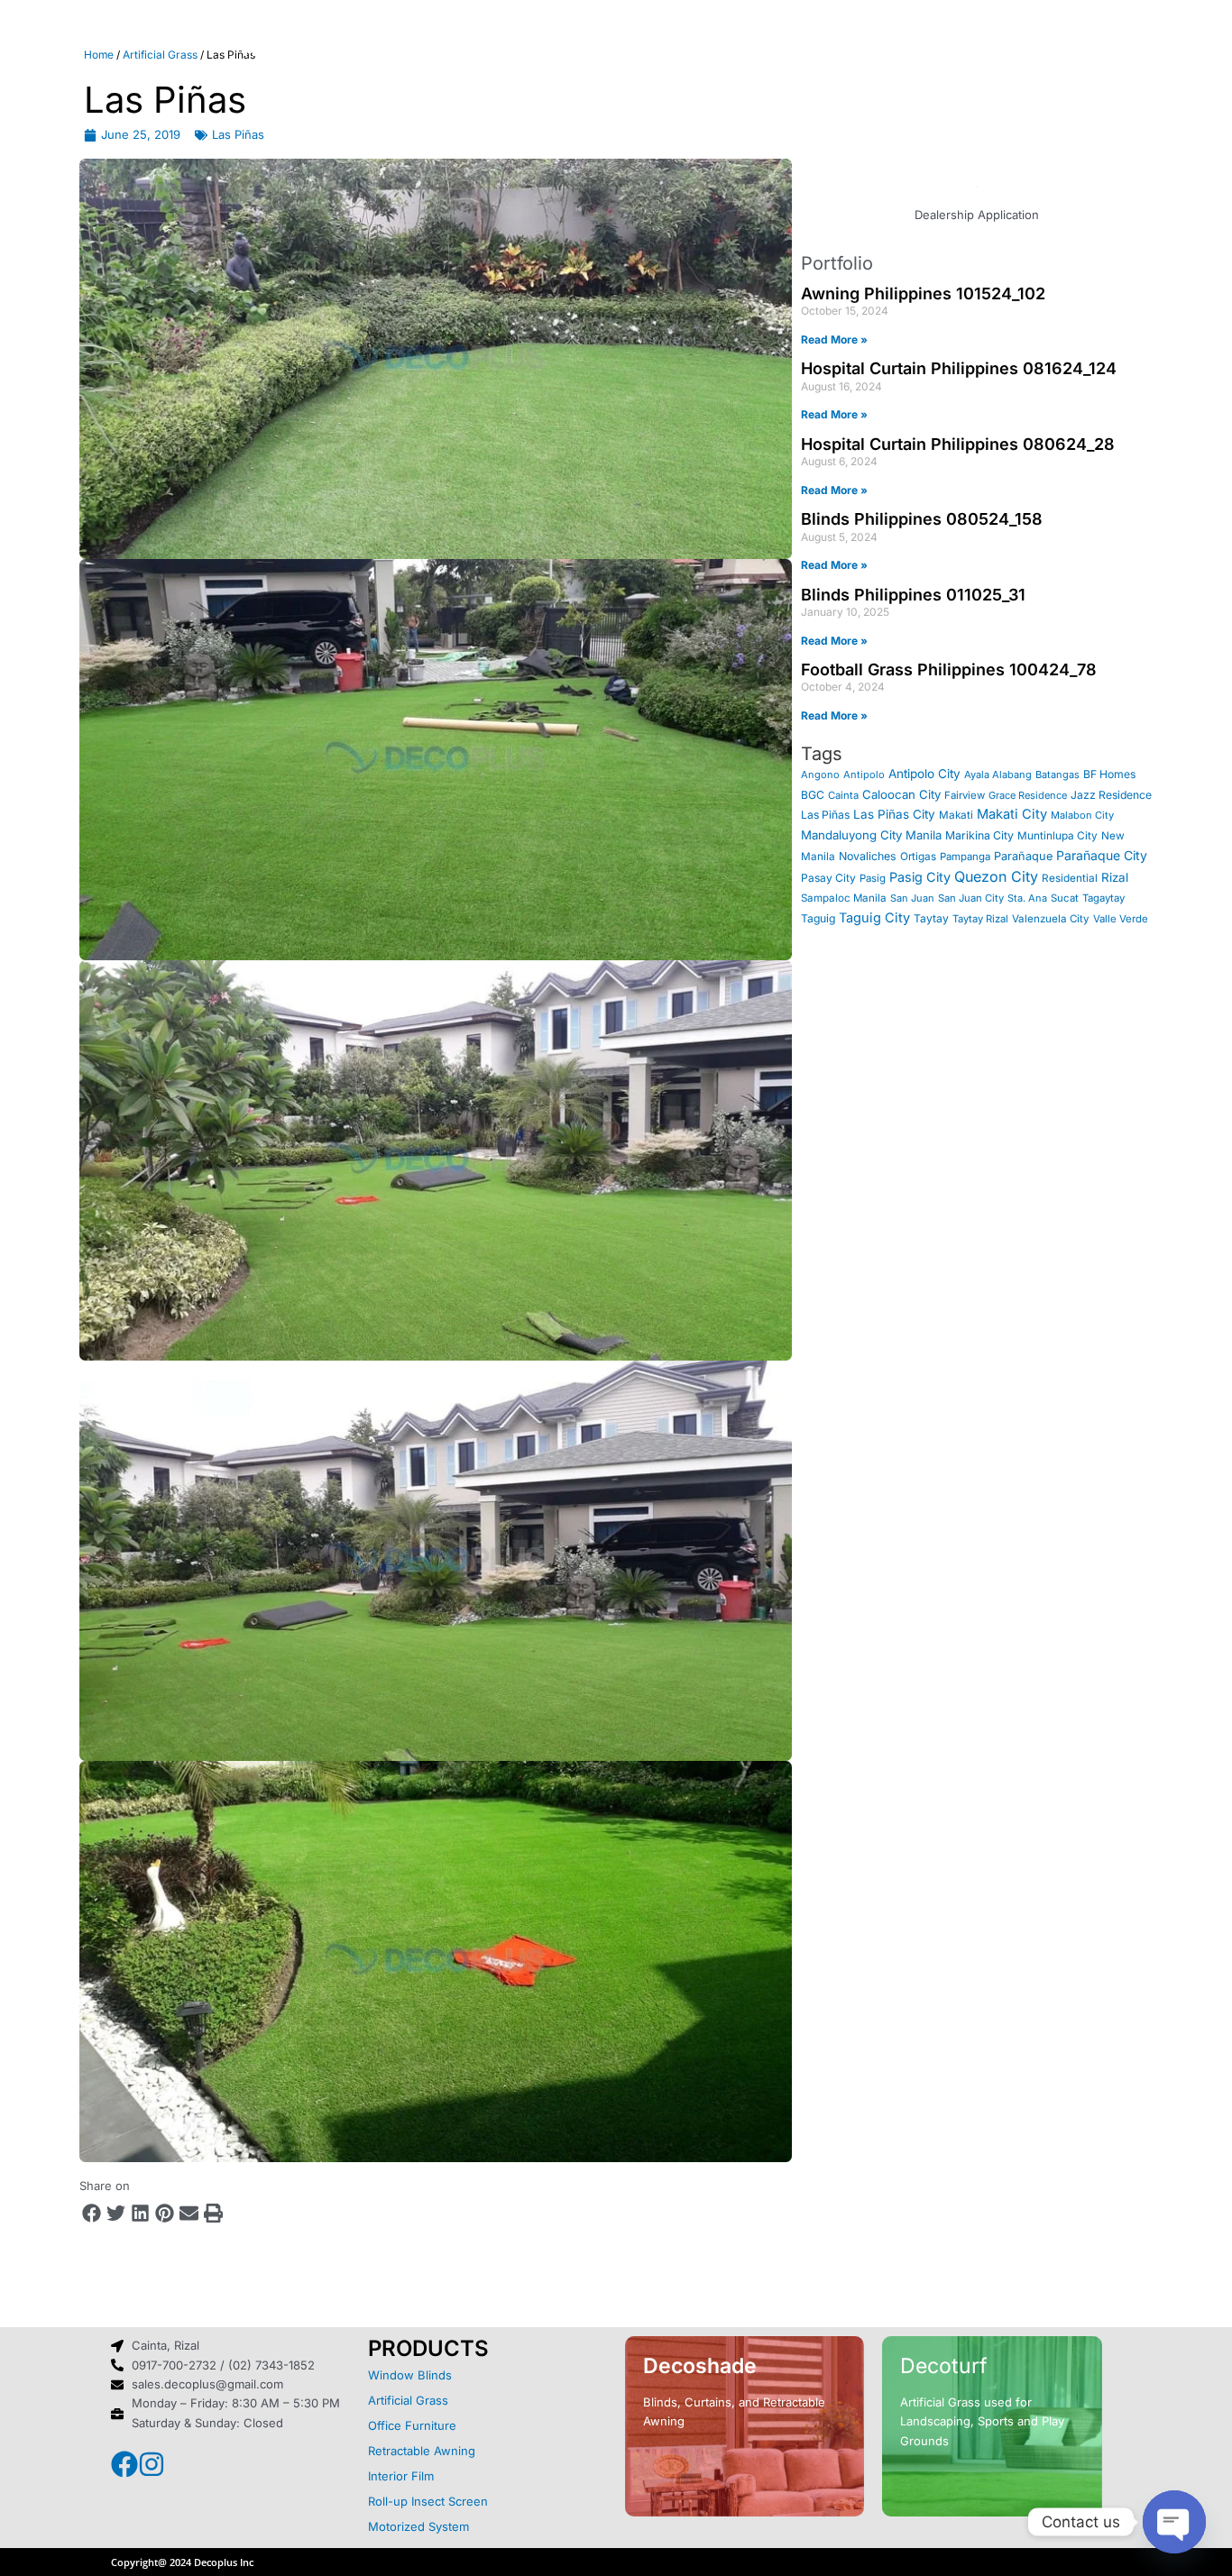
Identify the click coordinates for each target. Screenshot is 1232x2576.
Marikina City (979, 835)
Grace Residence (1028, 795)
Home (271, 50)
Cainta (843, 795)
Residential (1070, 878)
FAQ (779, 50)
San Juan (912, 898)
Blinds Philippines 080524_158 (922, 519)
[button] (92, 2213)
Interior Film (401, 2476)
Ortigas (918, 857)
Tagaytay (1103, 898)
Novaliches (868, 856)
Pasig (873, 878)
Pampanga (965, 857)
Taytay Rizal (980, 919)
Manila (924, 835)
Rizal (1115, 877)
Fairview (965, 795)
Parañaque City (1102, 855)
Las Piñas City (894, 814)
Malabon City (1082, 815)
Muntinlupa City (1057, 836)
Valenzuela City (1051, 919)
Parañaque (1023, 856)
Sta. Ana (1027, 898)
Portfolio (686, 50)
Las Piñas (238, 134)
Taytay (931, 918)
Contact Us (885, 50)
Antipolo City (924, 774)
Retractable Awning (422, 2451)
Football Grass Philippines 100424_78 (949, 669)
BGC (813, 795)
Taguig (818, 918)
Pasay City (828, 878)
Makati (956, 815)
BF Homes (1109, 774)
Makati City (1012, 814)
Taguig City (874, 918)
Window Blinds (410, 2375)
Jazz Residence (1111, 795)
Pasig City (920, 877)
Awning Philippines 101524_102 (923, 293)
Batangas (1057, 775)
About (363, 50)
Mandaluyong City (851, 835)
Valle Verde (1121, 919)
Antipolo (864, 775)
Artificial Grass (408, 2400)
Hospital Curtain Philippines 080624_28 (958, 444)
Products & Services (519, 50)
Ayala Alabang (998, 775)
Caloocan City (901, 794)
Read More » (834, 339)
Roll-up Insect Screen (428, 2501)
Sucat (1065, 898)
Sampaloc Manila (844, 898)
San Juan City (971, 898)
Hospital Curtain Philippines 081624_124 (959, 368)
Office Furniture (412, 2425)
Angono (820, 775)
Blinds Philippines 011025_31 (913, 595)
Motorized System (418, 2526)
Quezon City (996, 876)
